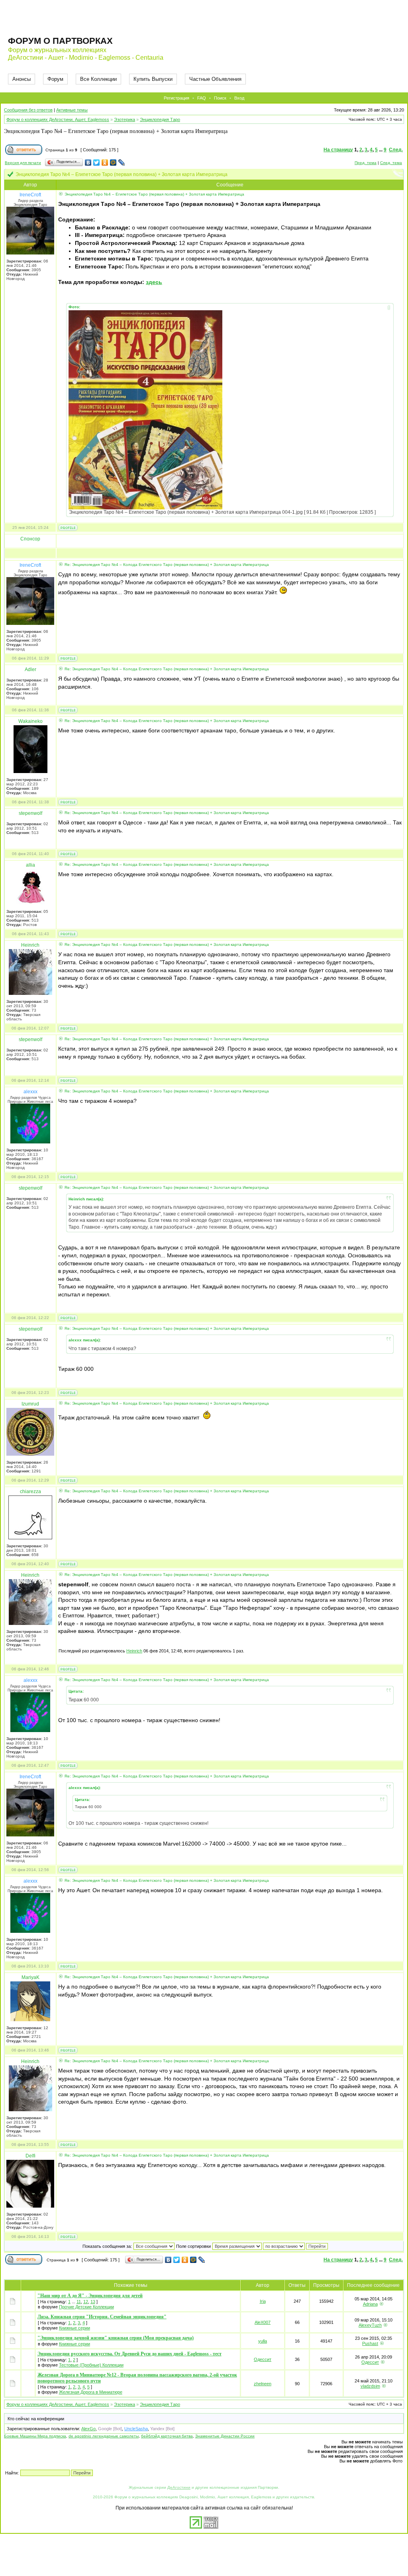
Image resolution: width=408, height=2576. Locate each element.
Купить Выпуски (153, 79)
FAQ (202, 98)
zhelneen (263, 2384)
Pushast (370, 2343)
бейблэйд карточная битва (167, 2436)
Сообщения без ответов (28, 110)
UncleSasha (136, 2429)
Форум (55, 79)
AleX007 (263, 2322)
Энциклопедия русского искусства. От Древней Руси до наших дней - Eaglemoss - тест (129, 2354)
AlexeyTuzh (370, 2325)
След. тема (391, 163)
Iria (263, 2301)
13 (93, 2302)
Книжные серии (75, 2328)
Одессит (263, 2359)
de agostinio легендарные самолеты (104, 2436)
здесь (154, 282)
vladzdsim (370, 2386)
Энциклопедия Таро (160, 119)
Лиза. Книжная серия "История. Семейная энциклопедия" (102, 2317)
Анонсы (22, 79)
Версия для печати (23, 163)
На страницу (338, 150)
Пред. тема (366, 163)
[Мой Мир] (113, 162)
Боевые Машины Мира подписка (35, 2436)
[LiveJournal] (122, 162)
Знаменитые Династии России (225, 2436)
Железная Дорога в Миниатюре (91, 2392)
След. (396, 150)
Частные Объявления (215, 79)
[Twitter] (97, 162)
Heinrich (134, 1651)
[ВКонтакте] (88, 162)
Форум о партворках (60, 41)
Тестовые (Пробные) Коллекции (91, 2365)
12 (86, 2302)
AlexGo (88, 2429)
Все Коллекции (98, 79)
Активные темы (72, 110)
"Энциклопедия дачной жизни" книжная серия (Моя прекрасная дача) (116, 2338)
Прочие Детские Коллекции (86, 2307)
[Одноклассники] (105, 162)
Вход (239, 98)
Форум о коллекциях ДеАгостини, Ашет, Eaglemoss (58, 119)
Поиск (220, 98)
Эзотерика (125, 119)
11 (79, 2302)
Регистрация (177, 98)
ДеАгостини (179, 2487)
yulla (263, 2341)
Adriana (370, 2304)
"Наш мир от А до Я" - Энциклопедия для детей (90, 2296)
